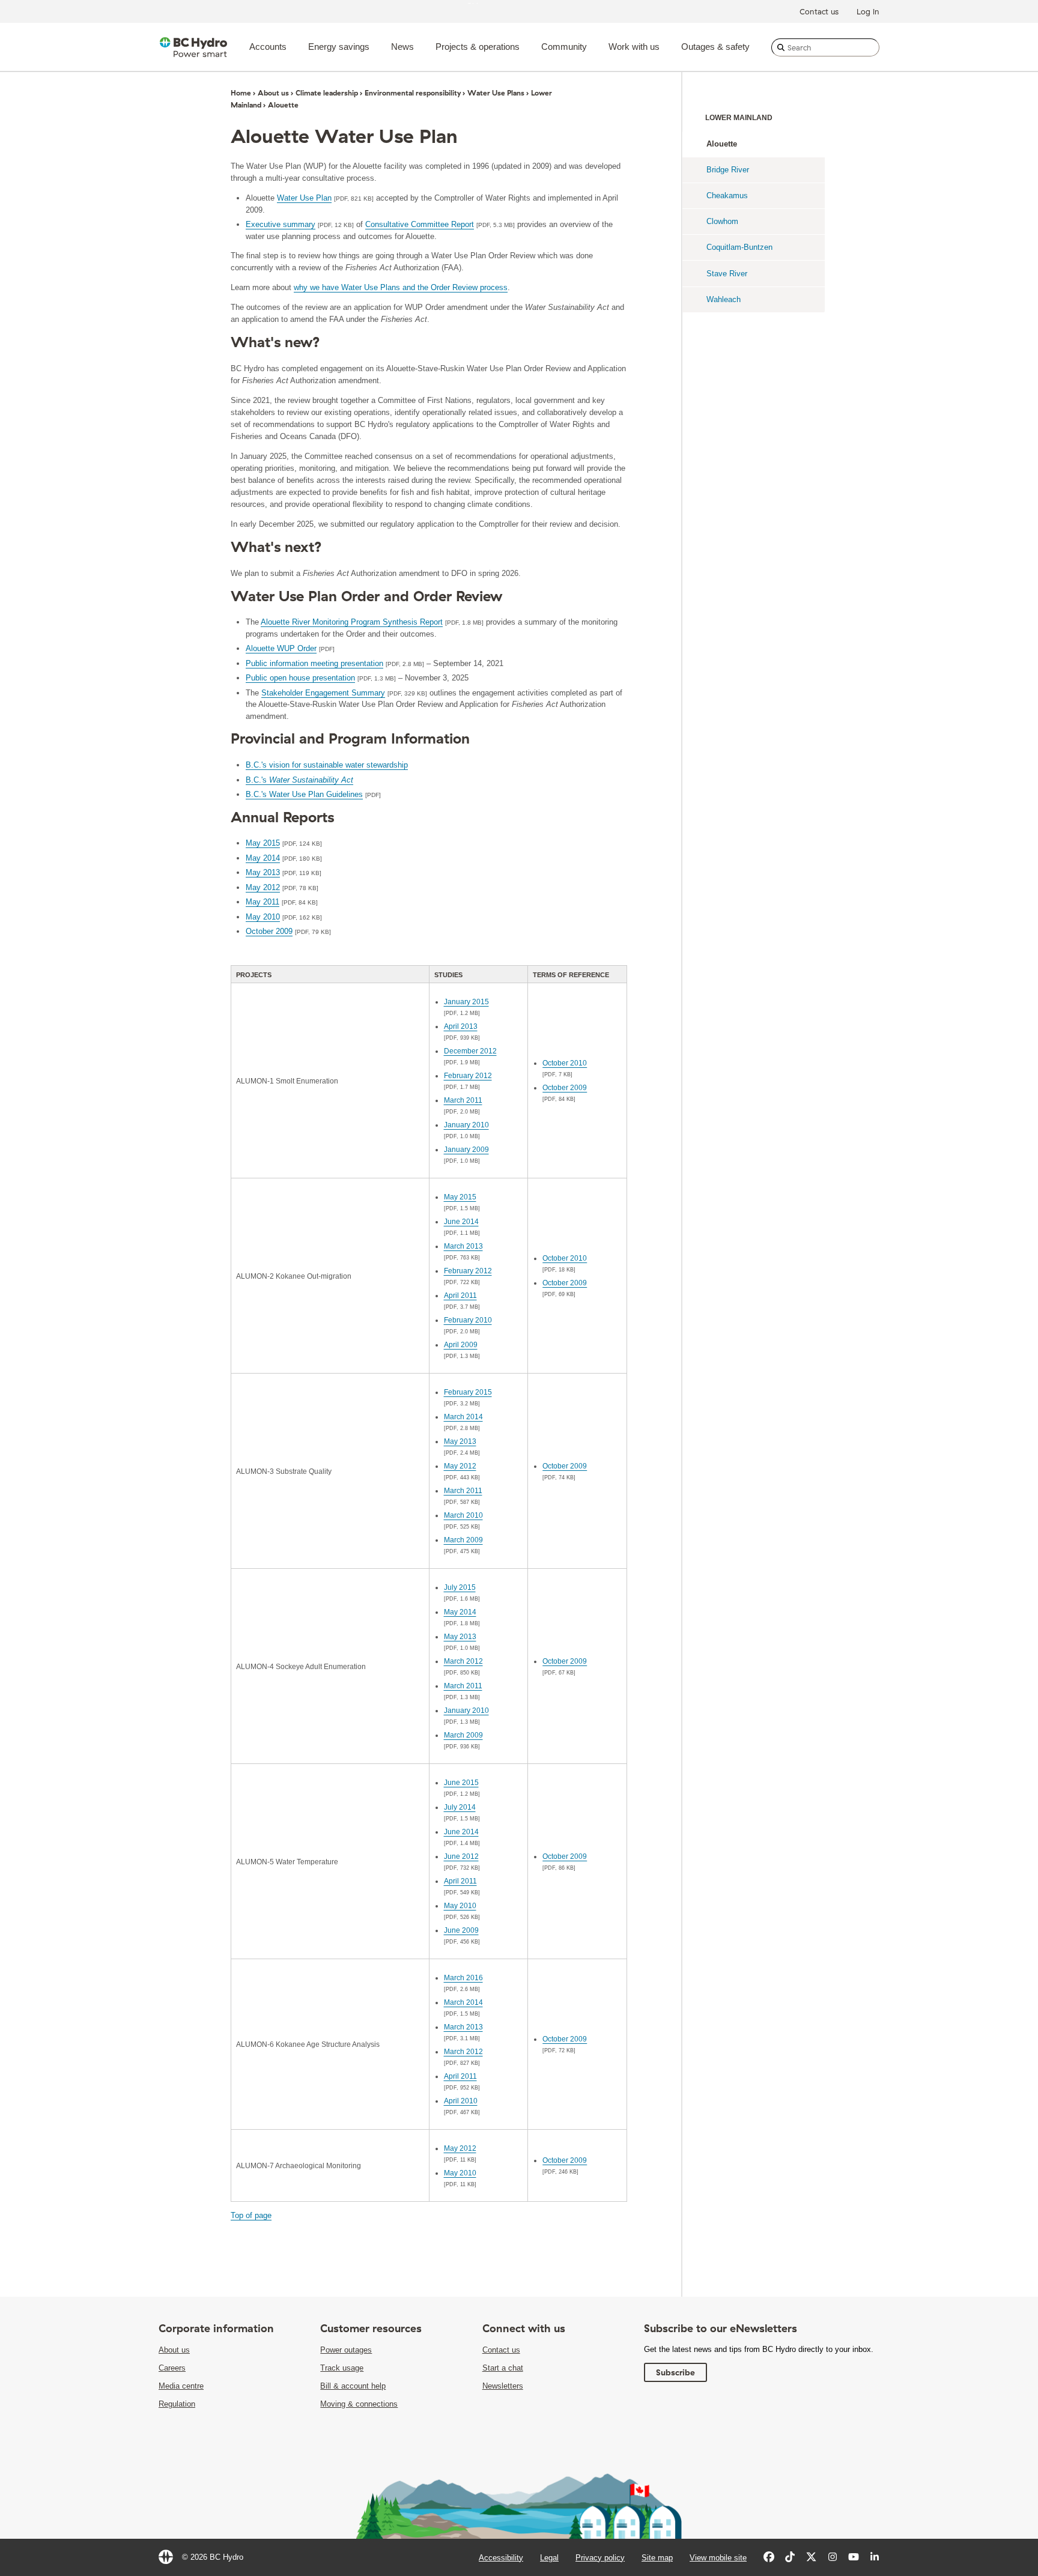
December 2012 (470, 1051)
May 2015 (263, 843)
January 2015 (466, 1002)
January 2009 (466, 1150)
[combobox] (825, 47)
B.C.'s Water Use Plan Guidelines (304, 794)
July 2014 (460, 1807)
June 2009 (461, 1930)
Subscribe (675, 2372)
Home (241, 93)
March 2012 (463, 1661)
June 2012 (461, 1856)
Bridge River (728, 170)
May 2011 (263, 902)
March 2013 (463, 1246)
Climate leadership (327, 93)
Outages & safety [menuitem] (715, 47)
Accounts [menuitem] (268, 47)
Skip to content (493, 3)
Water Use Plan (304, 198)
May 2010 (263, 917)
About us (273, 93)
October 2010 (565, 1063)
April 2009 (461, 1345)
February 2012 (468, 1076)
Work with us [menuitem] (634, 47)
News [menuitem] (402, 47)
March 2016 (463, 1978)
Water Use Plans (496, 93)
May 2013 (263, 872)
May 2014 (263, 858)
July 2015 (460, 1587)
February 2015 (468, 1392)
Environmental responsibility (413, 93)
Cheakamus (727, 195)
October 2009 (269, 931)
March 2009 (463, 1540)
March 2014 (463, 1417)
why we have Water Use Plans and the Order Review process (401, 287)
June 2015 (461, 1783)
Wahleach (724, 299)
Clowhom (722, 221)
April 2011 (460, 1296)
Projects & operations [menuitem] (478, 47)
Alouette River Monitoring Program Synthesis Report (352, 622)
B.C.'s (299, 780)
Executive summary (281, 224)
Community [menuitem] (564, 47)
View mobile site (718, 2558)
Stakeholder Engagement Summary (323, 693)
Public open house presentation (300, 678)
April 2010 (461, 2101)
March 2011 (463, 1100)
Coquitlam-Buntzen (739, 247)
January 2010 (466, 1125)
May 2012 (263, 887)
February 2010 (468, 1320)
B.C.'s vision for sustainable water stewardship (327, 765)
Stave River (727, 274)
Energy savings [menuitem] (339, 47)
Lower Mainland (739, 118)
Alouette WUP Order (281, 648)
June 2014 (461, 1222)
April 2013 (461, 1026)
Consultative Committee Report (420, 224)
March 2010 (463, 1515)
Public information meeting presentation (314, 663)
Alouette (722, 144)
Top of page (251, 2215)
